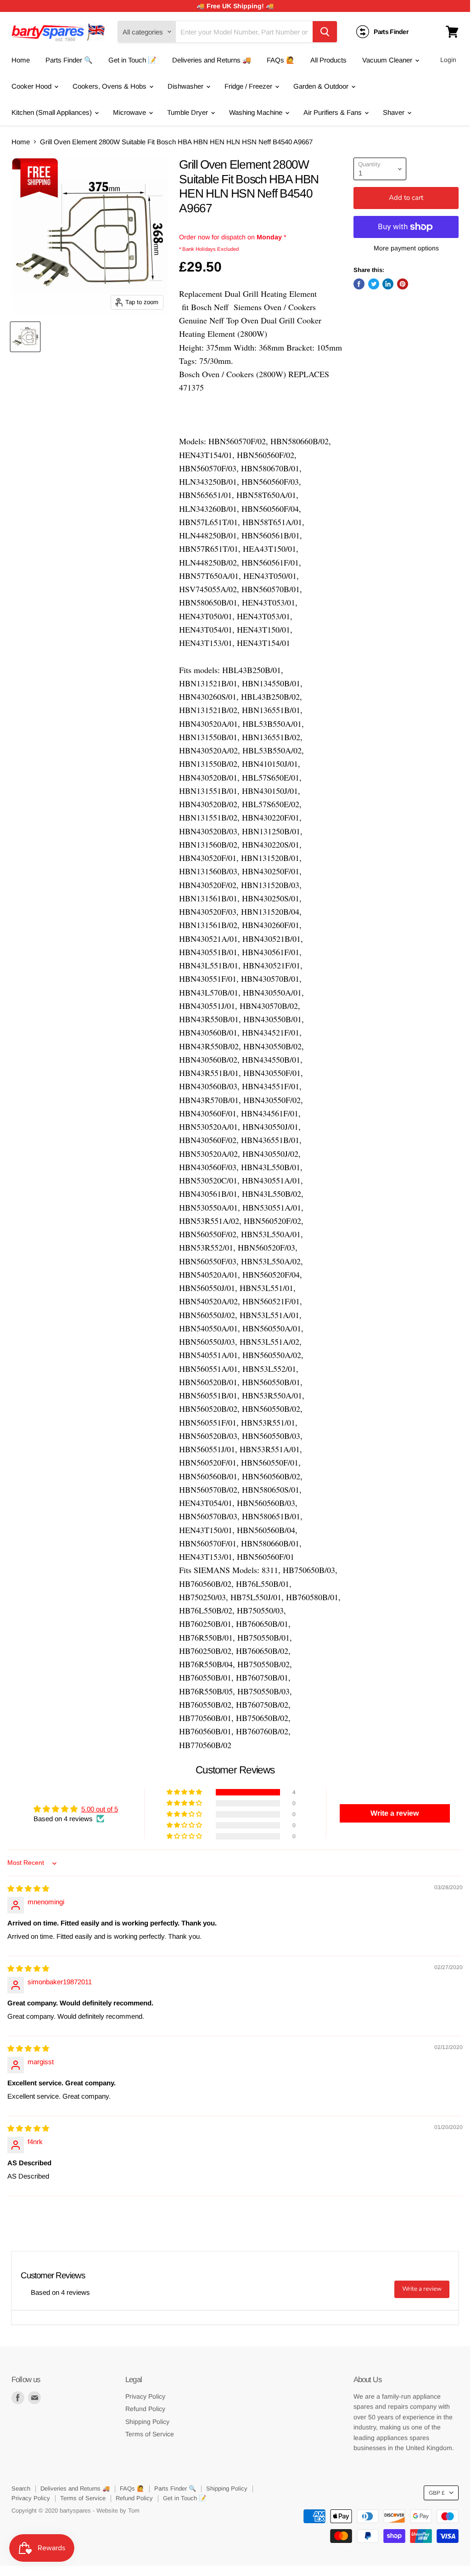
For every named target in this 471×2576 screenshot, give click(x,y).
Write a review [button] (395, 1813)
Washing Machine (257, 112)
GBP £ (437, 2493)
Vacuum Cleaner (388, 60)
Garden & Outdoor (322, 86)
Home (21, 60)
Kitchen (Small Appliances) (53, 112)
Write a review (422, 2289)
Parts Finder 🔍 (69, 60)
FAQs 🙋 (281, 60)
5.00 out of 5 (100, 1809)
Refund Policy (145, 2409)
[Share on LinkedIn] (388, 284)
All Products (328, 60)
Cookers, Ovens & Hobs (110, 86)
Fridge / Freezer (249, 86)
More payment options (406, 248)
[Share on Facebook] (359, 284)
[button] (185, 1792)
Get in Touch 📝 (132, 60)
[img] (28, 1888)
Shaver (395, 112)
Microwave (130, 112)
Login (448, 60)
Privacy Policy (145, 2396)
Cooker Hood (32, 86)
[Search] (325, 32)
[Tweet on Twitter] (374, 284)
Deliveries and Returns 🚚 (212, 60)
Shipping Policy (147, 2422)
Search (21, 2488)
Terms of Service (150, 2434)
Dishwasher (186, 86)
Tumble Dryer (188, 112)
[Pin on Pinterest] (403, 284)
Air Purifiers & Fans (334, 112)
